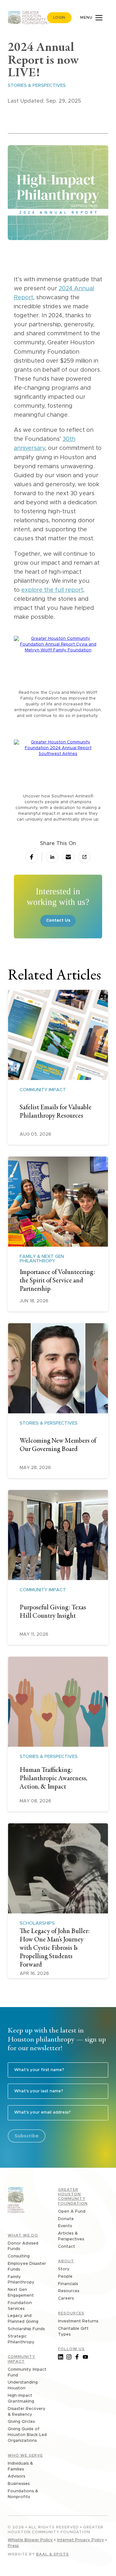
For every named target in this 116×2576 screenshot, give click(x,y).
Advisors (16, 2476)
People (65, 2277)
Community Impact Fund (27, 2372)
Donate (66, 2219)
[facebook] (32, 857)
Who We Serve (25, 2455)
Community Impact (21, 2359)
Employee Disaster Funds (27, 2267)
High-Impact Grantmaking (21, 2399)
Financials (68, 2284)
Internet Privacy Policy (81, 2540)
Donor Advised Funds (23, 2246)
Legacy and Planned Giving (23, 2319)
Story (64, 2269)
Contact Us (58, 921)
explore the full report (52, 590)
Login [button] (59, 18)
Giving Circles (21, 2422)
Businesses (19, 2484)
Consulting (19, 2256)
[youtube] (85, 2357)
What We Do (23, 2235)
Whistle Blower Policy (30, 2540)
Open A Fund (72, 2212)
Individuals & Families (20, 2466)
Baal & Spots (53, 2554)
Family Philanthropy (21, 2280)
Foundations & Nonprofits (23, 2494)
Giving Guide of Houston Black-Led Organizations (27, 2435)
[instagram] (69, 2357)
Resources (69, 2291)
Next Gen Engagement (21, 2293)
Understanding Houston (23, 2385)
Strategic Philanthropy (21, 2339)
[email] (68, 857)
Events (65, 2226)
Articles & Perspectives (71, 2236)
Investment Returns (78, 2321)
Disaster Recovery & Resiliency (27, 2412)
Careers (66, 2298)
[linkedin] (61, 2357)
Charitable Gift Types (73, 2332)
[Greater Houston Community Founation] (16, 2201)
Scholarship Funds (26, 2329)
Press (13, 2546)
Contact (67, 2247)
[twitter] (42, 857)
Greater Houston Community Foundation (73, 2196)
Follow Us (71, 2349)
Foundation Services (20, 2306)
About (66, 2261)
